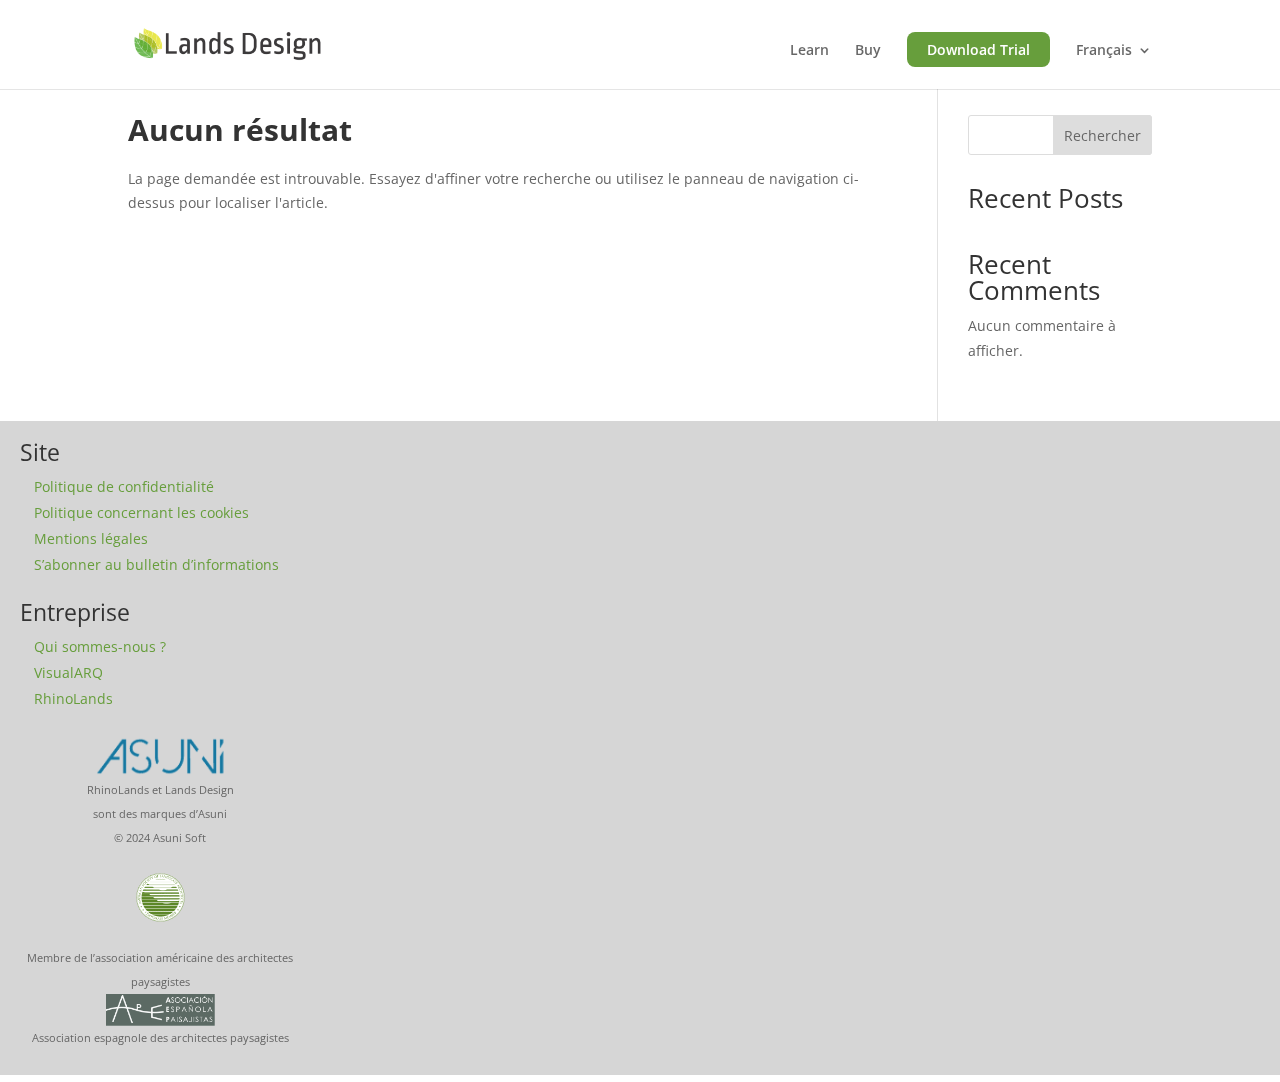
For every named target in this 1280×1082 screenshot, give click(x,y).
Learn (809, 51)
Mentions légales (91, 538)
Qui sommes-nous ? (100, 646)
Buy (868, 51)
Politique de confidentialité (124, 486)
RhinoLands (73, 698)
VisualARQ (68, 672)
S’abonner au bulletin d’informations (156, 564)
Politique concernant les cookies (141, 512)
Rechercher (1102, 135)
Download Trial (978, 49)
